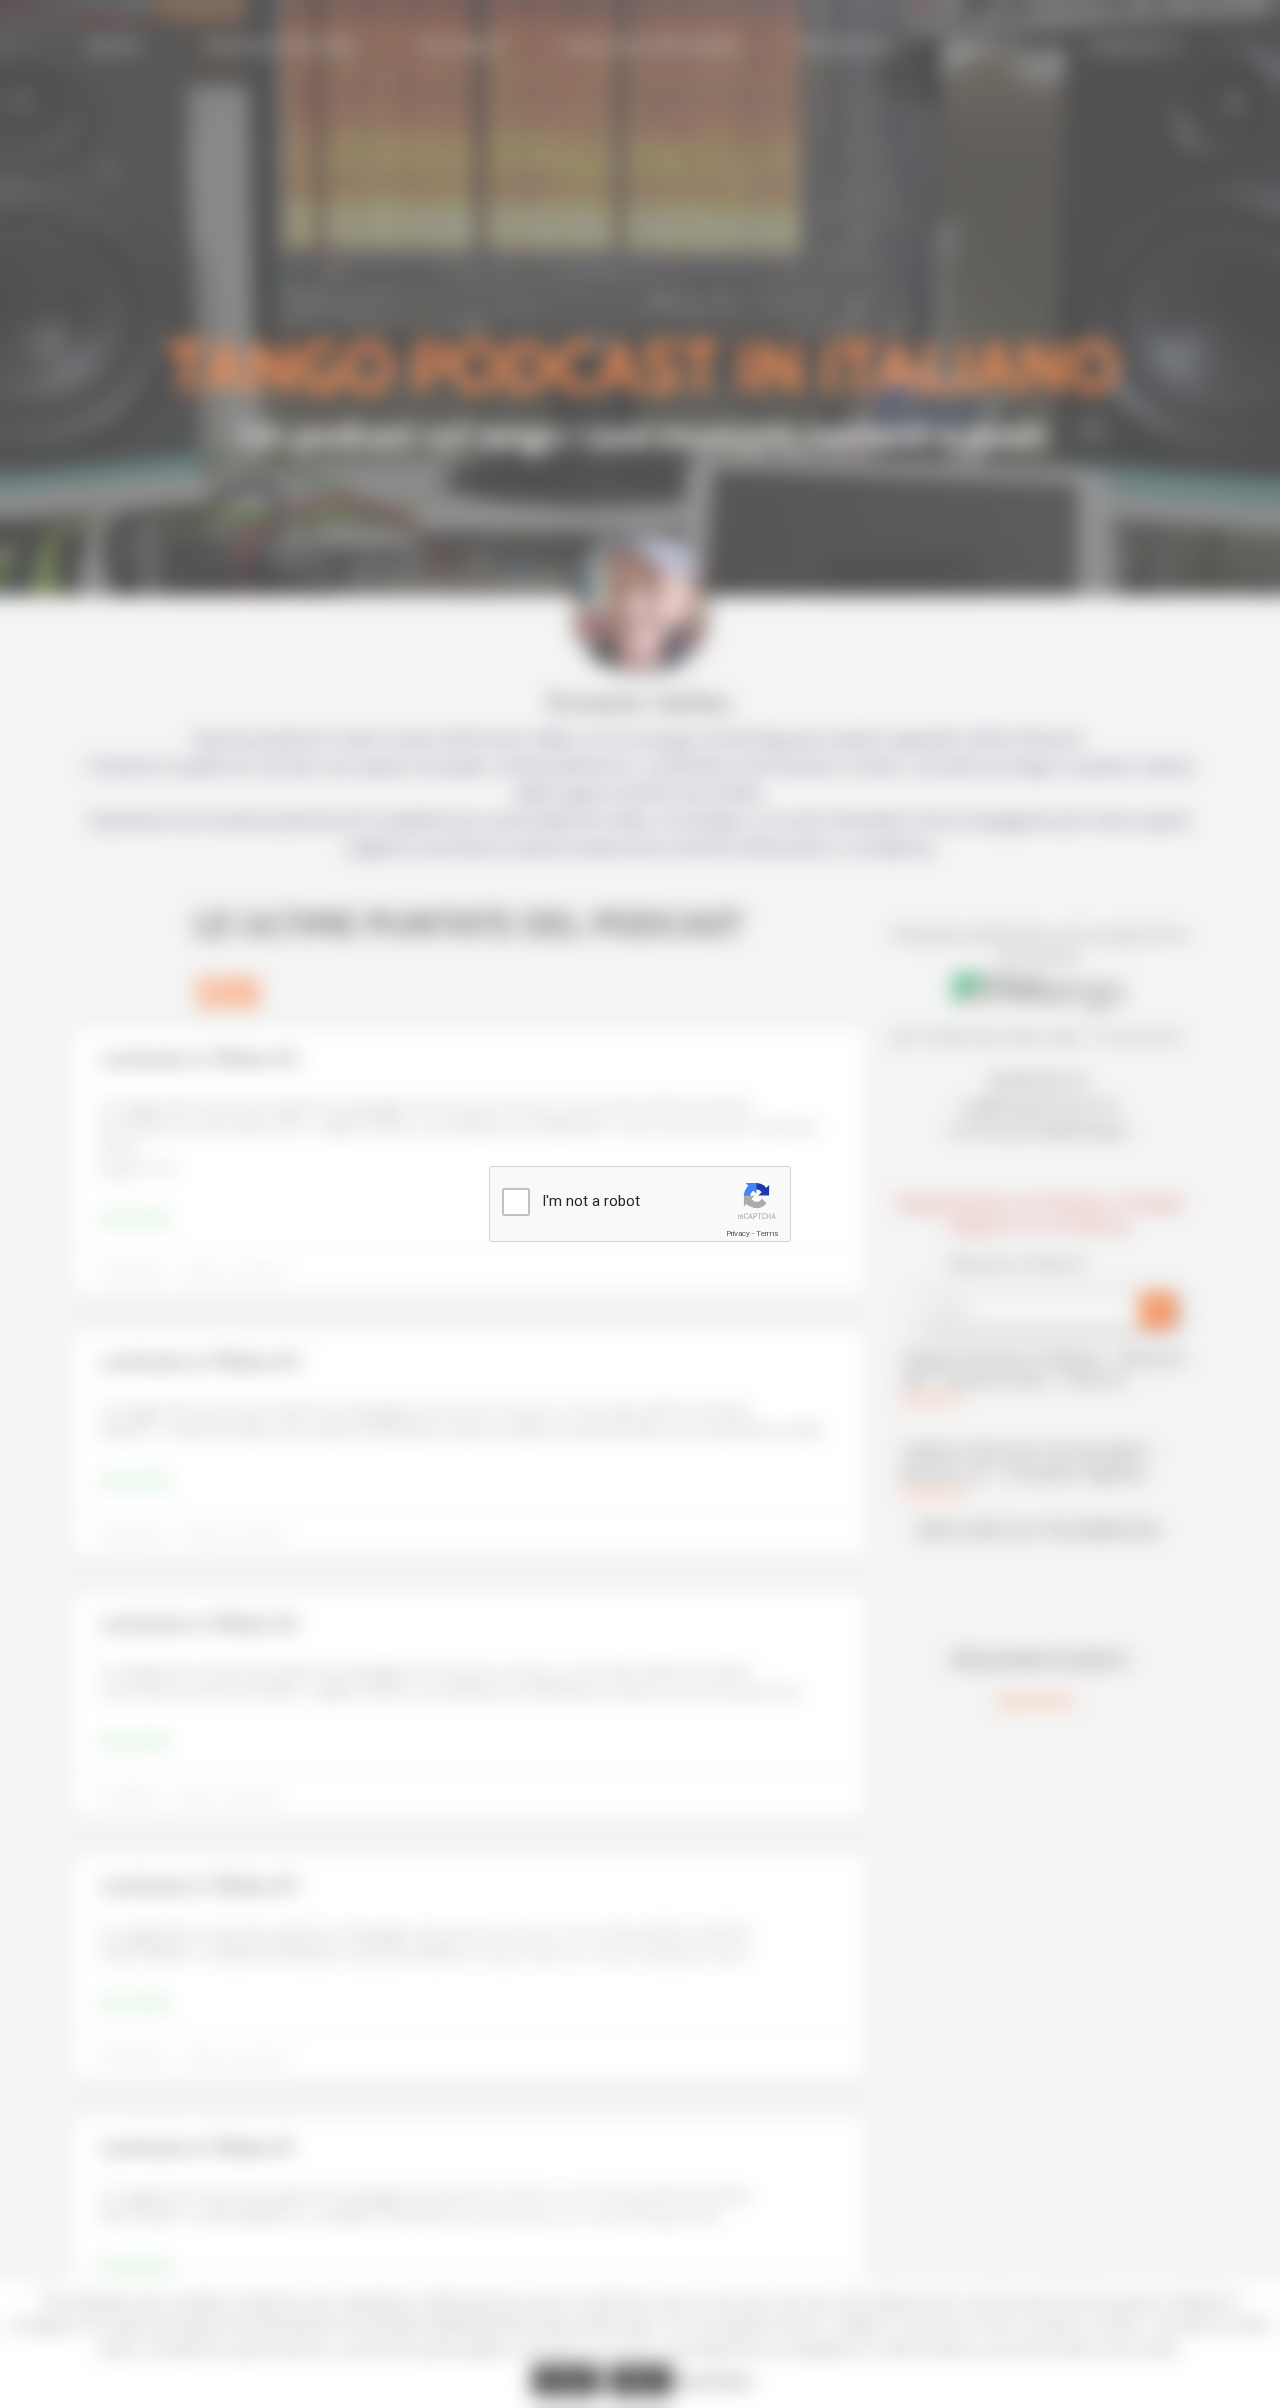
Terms (767, 1233)
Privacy (738, 1233)
